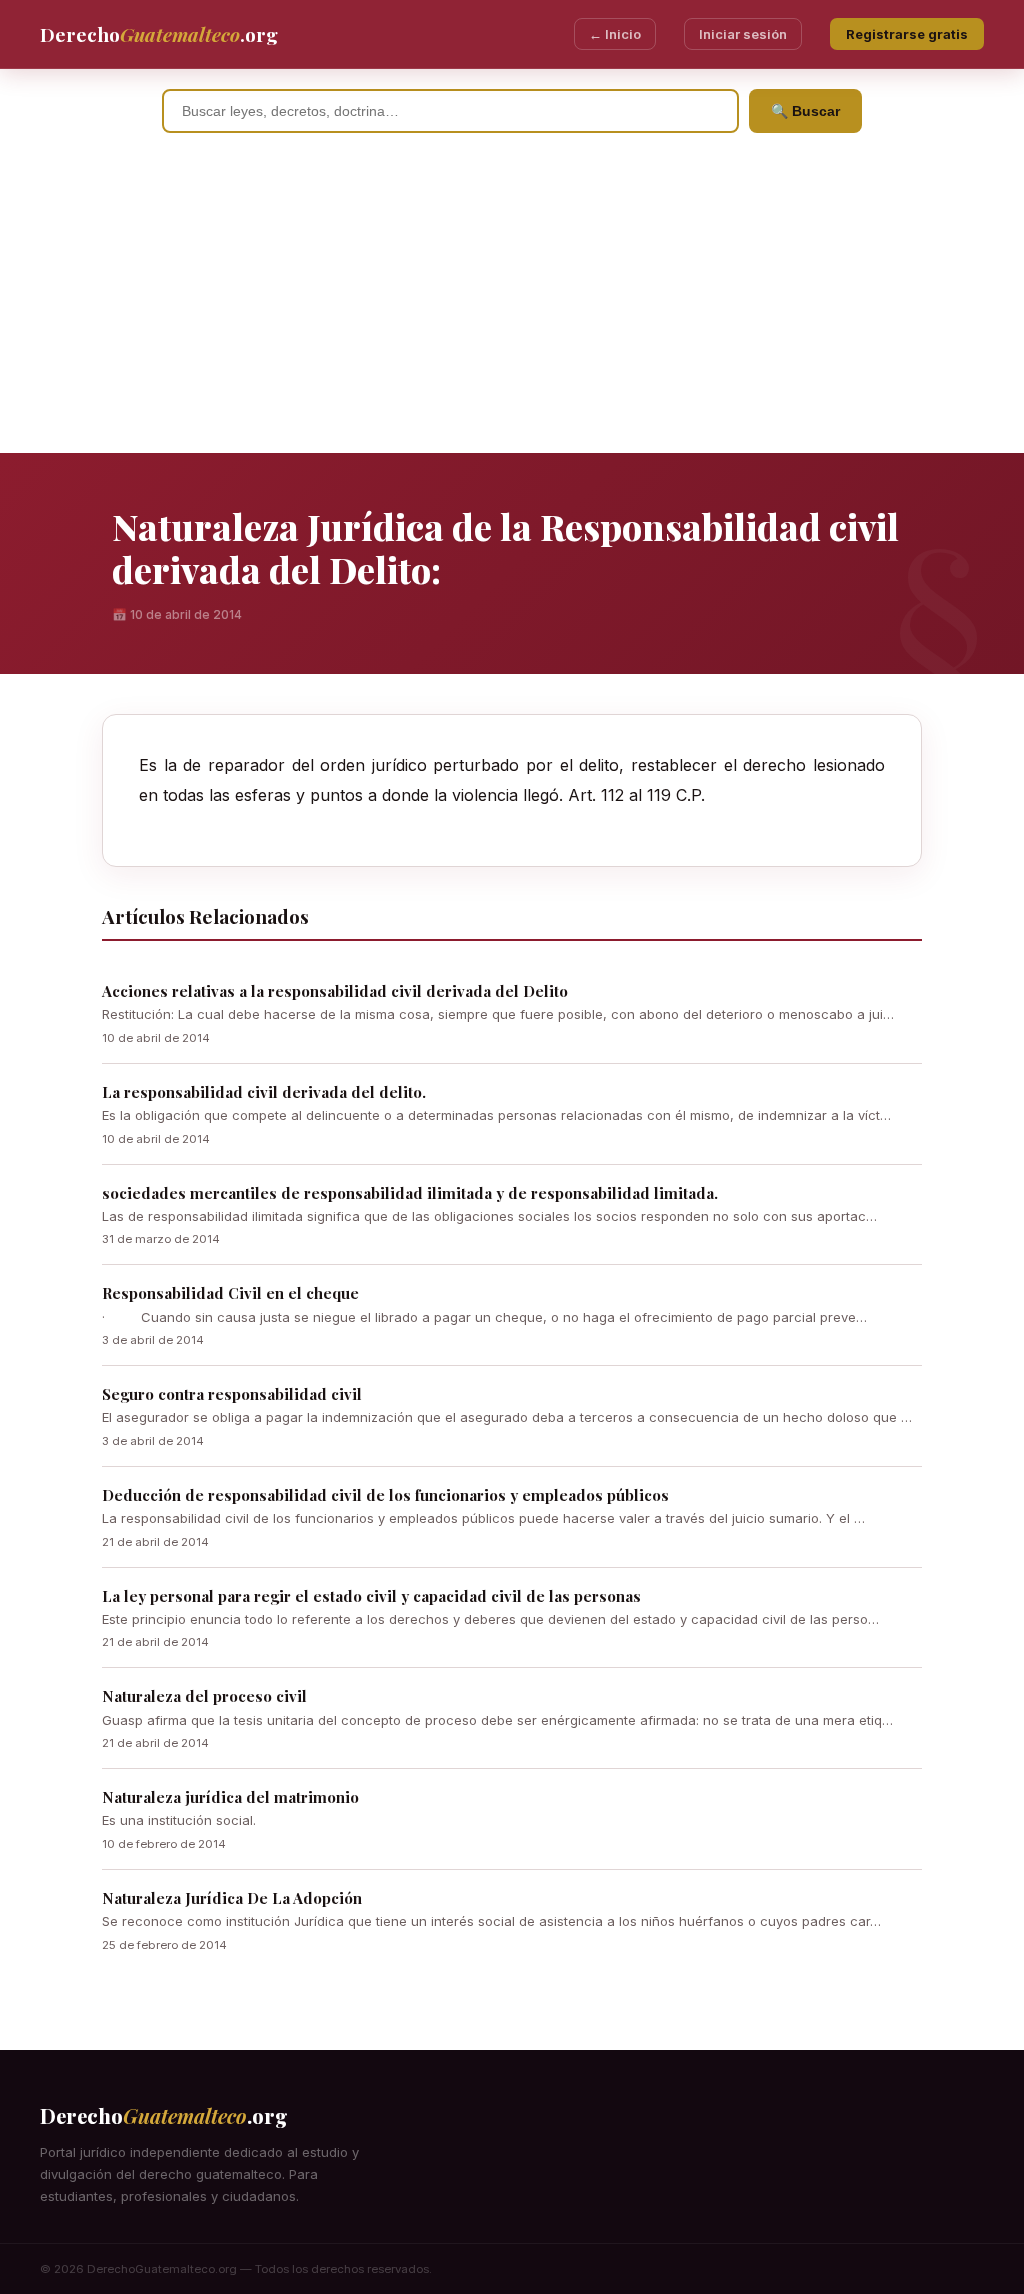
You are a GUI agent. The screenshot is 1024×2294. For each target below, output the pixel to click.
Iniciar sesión (743, 34)
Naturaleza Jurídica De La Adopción (232, 1898)
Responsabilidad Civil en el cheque (230, 1293)
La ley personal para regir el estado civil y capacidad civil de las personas (371, 1596)
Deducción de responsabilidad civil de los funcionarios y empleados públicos (385, 1495)
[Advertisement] (512, 303)
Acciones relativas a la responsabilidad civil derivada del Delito (335, 991)
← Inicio (615, 34)
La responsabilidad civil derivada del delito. (264, 1092)
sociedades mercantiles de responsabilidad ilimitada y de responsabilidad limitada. (410, 1193)
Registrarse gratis (907, 34)
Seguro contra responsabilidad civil (232, 1394)
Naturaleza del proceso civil (204, 1696)
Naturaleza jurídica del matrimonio (230, 1797)
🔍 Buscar (805, 111)
